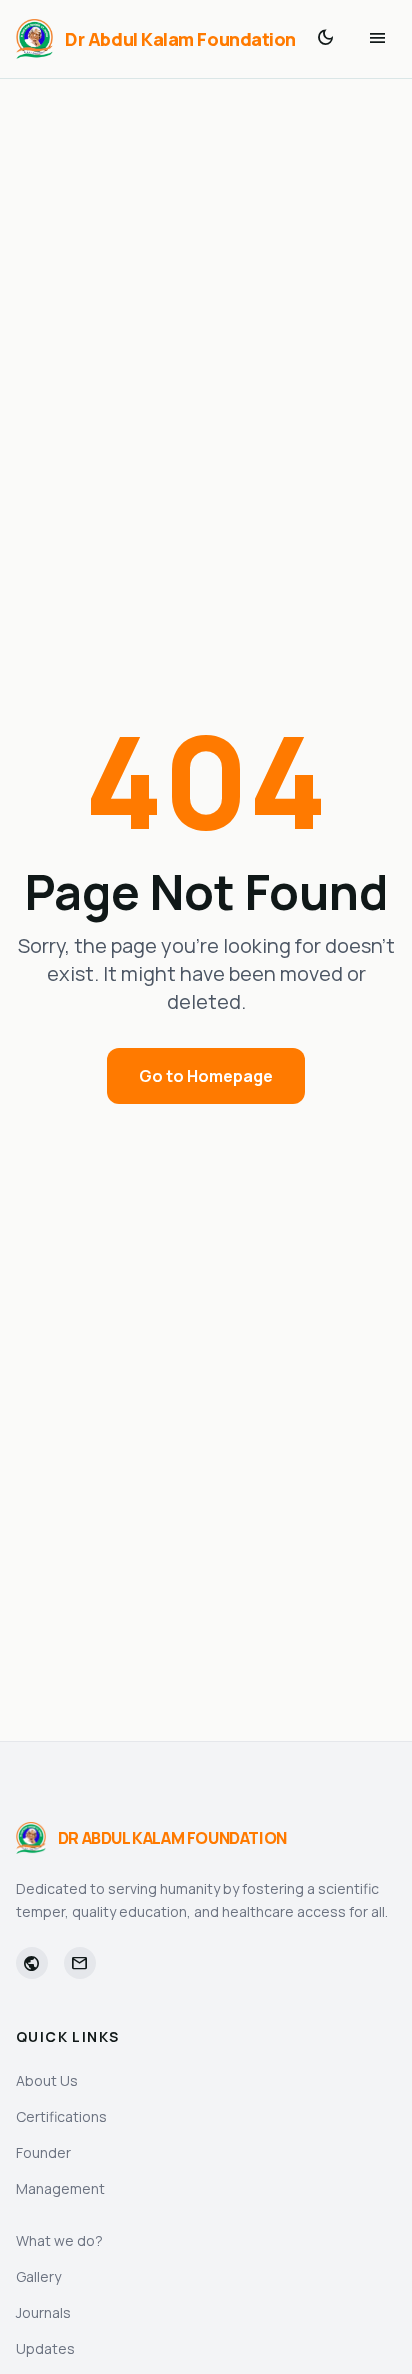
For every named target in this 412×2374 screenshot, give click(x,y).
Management (60, 2188)
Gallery (38, 2276)
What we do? (59, 2240)
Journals (43, 2312)
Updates (45, 2348)
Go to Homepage (206, 1076)
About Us (47, 2080)
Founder (43, 2152)
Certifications (61, 2116)
